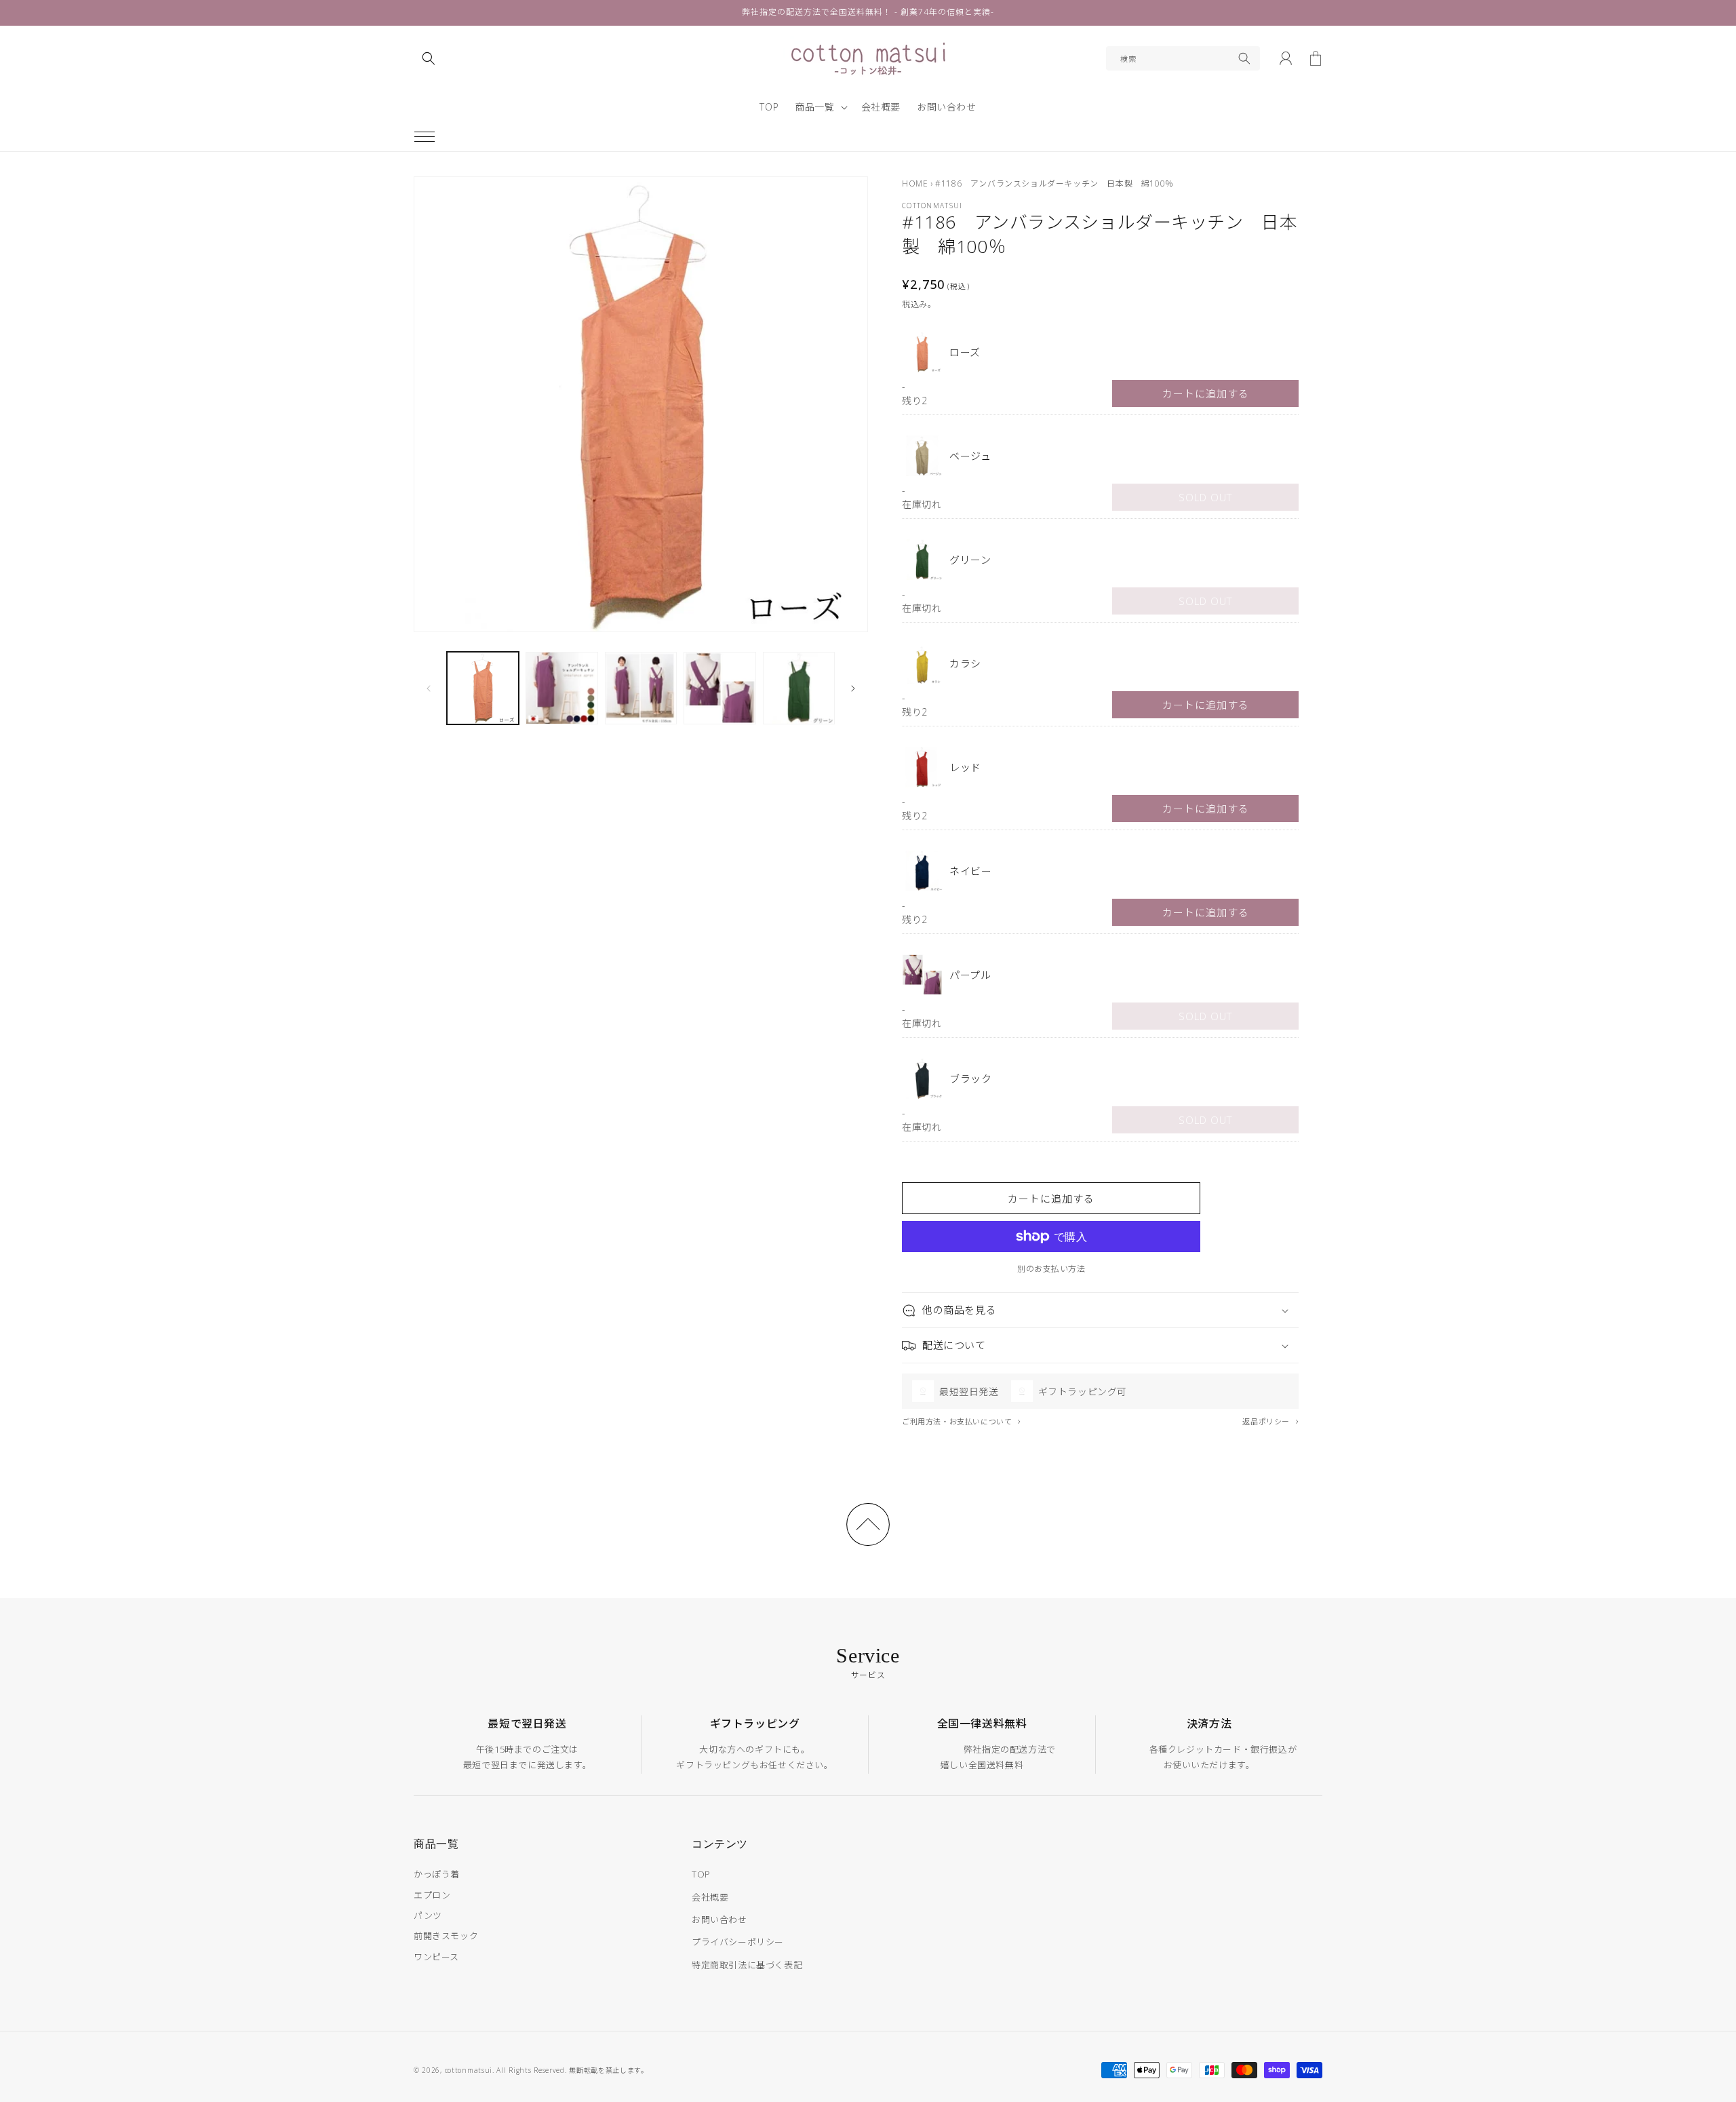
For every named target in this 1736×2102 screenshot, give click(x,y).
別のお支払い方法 (1051, 1269)
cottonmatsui (469, 2070)
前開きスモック (446, 1936)
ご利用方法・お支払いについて (958, 1421)
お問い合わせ (719, 1920)
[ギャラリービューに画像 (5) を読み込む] (799, 688)
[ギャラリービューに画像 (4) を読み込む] (719, 688)
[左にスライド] (429, 688)
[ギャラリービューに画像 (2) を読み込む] (561, 688)
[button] (425, 136)
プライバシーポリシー (738, 1942)
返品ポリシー (1267, 1421)
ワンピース (436, 1957)
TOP (701, 1874)
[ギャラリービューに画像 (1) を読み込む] (483, 688)
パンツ (428, 1915)
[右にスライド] (853, 688)
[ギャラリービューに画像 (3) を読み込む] (641, 688)
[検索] (1244, 58)
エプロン (432, 1895)
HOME (915, 183)
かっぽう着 (437, 1874)
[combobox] (1183, 58)
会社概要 (710, 1897)
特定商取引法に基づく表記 (747, 1965)
